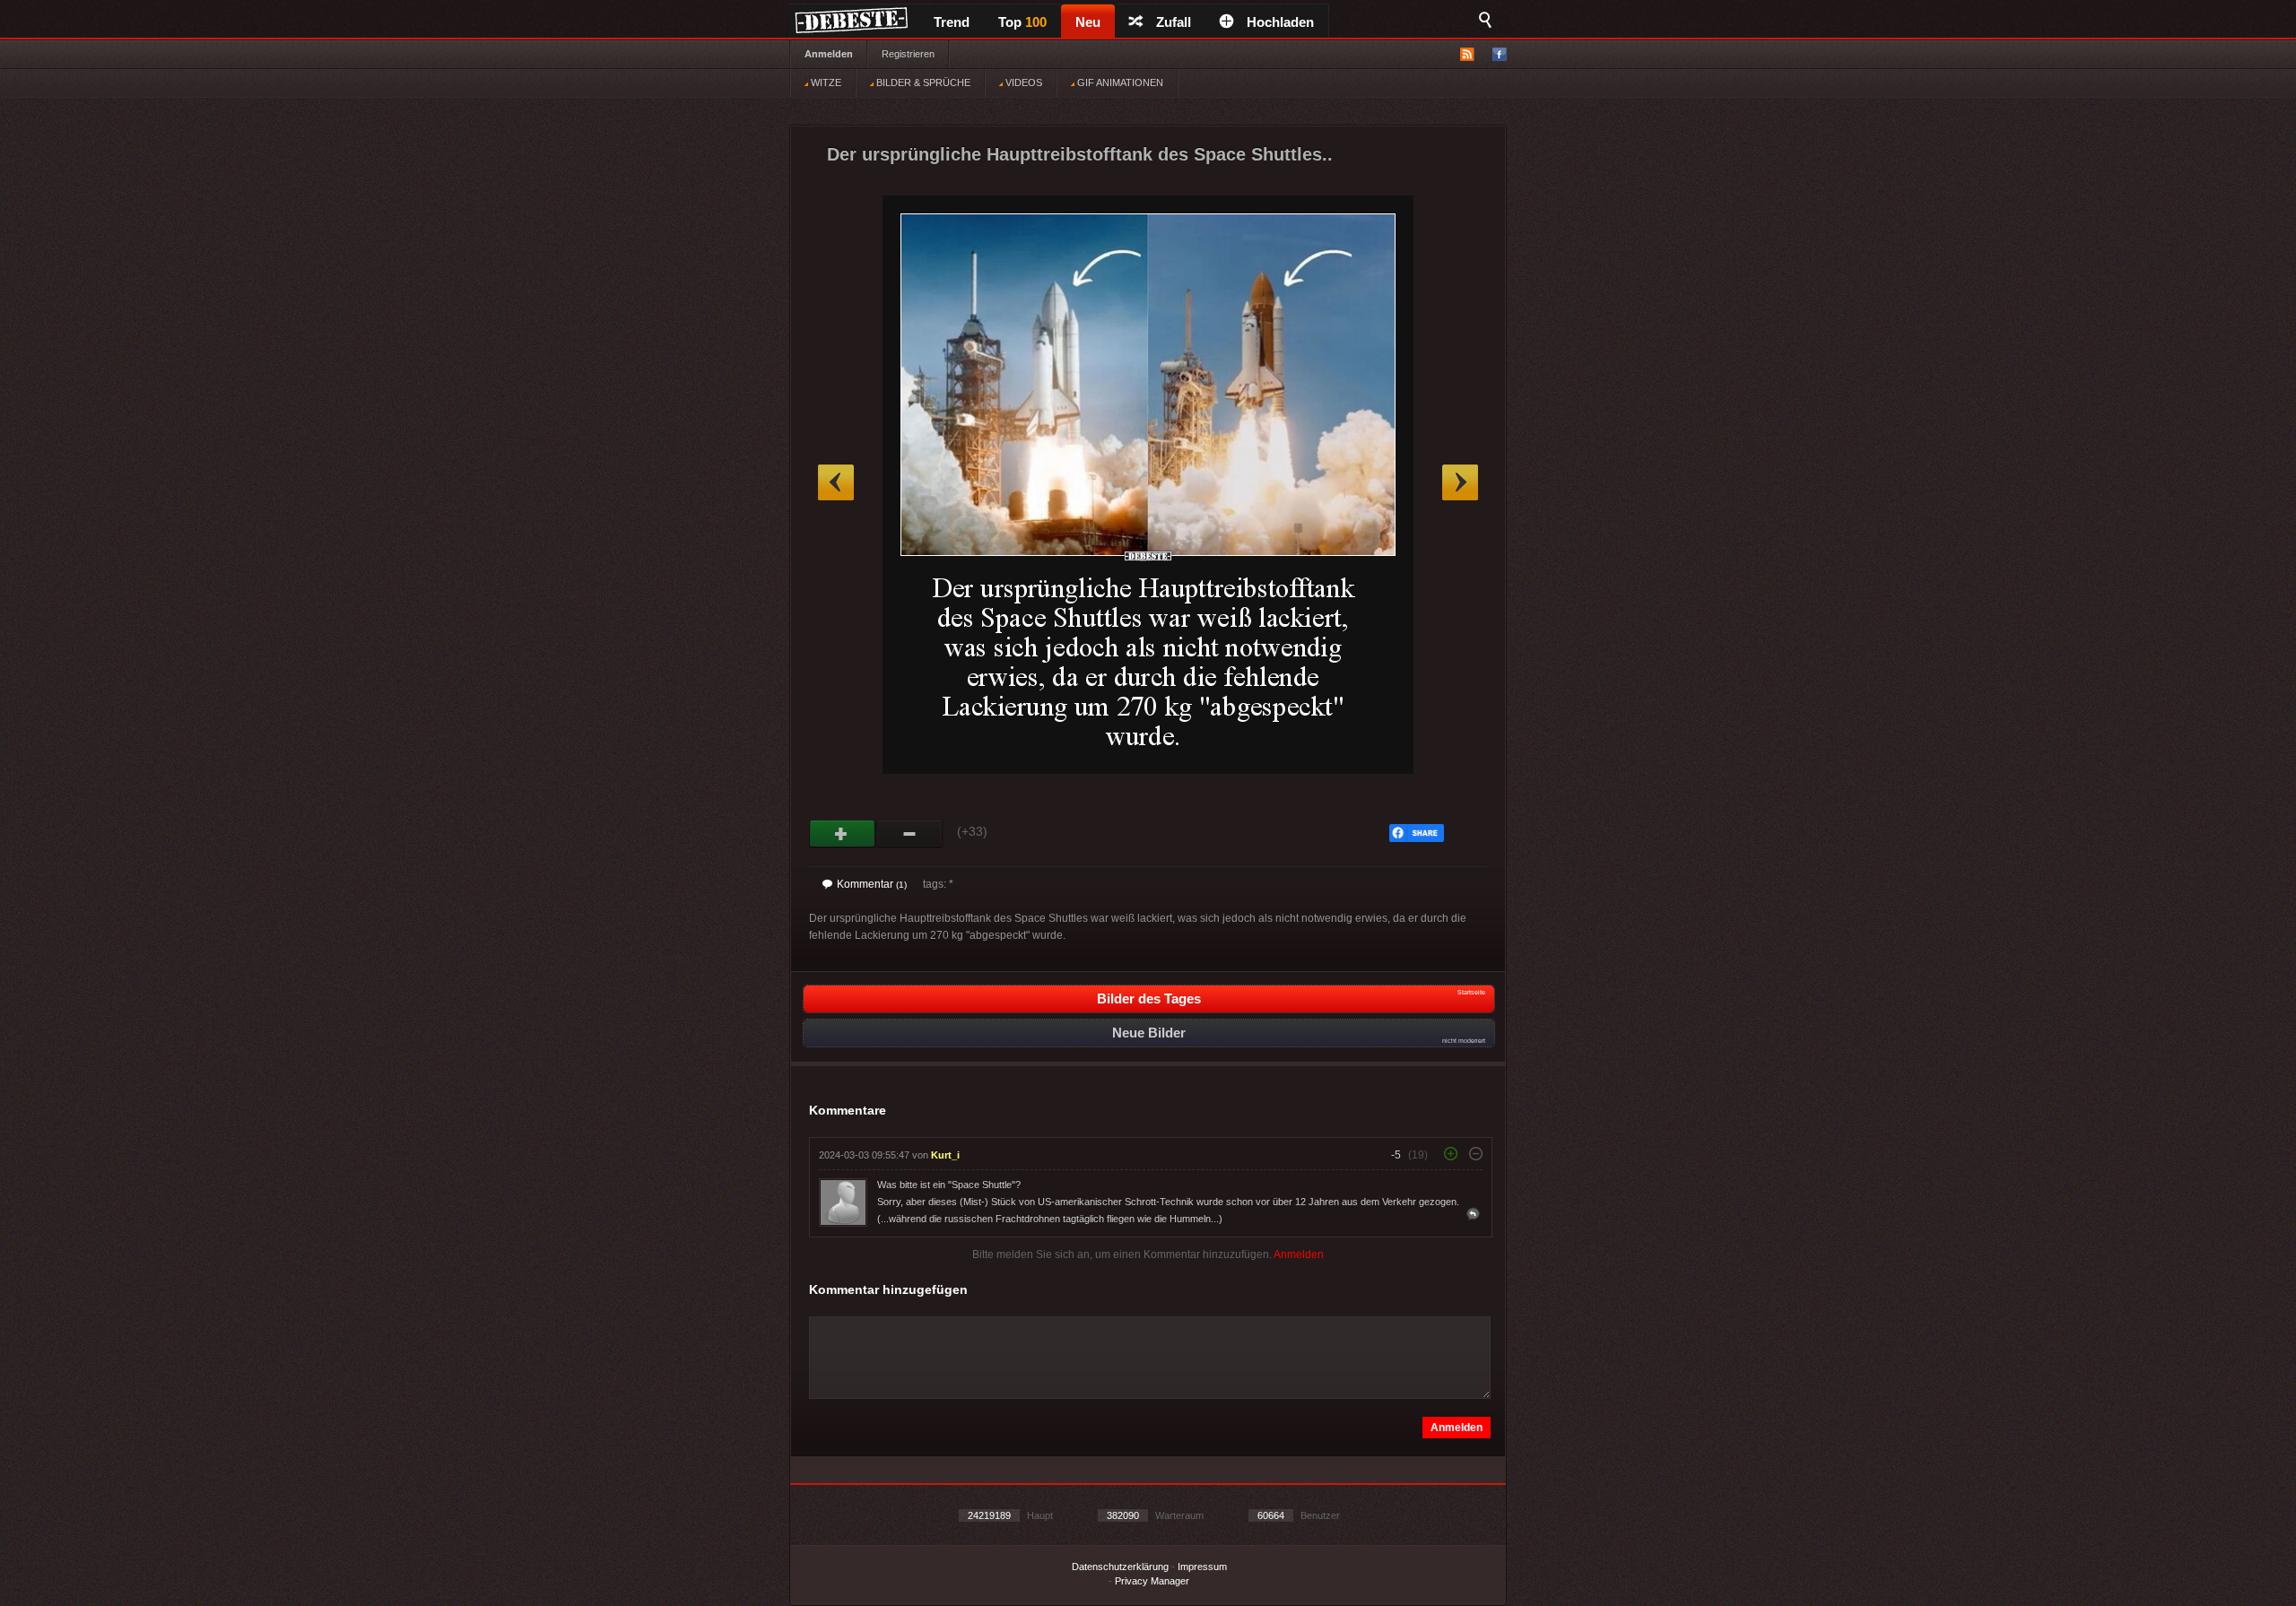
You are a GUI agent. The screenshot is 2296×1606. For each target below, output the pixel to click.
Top (1022, 22)
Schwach (910, 834)
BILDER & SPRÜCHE (922, 82)
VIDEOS (1022, 82)
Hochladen (1280, 22)
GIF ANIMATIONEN (1119, 82)
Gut (843, 834)
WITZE (825, 82)
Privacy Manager (1152, 1581)
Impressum (1202, 1567)
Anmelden (829, 54)
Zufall (1174, 22)
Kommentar (872, 884)
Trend (952, 22)
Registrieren (908, 54)
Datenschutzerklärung (1120, 1567)
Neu (1088, 22)
